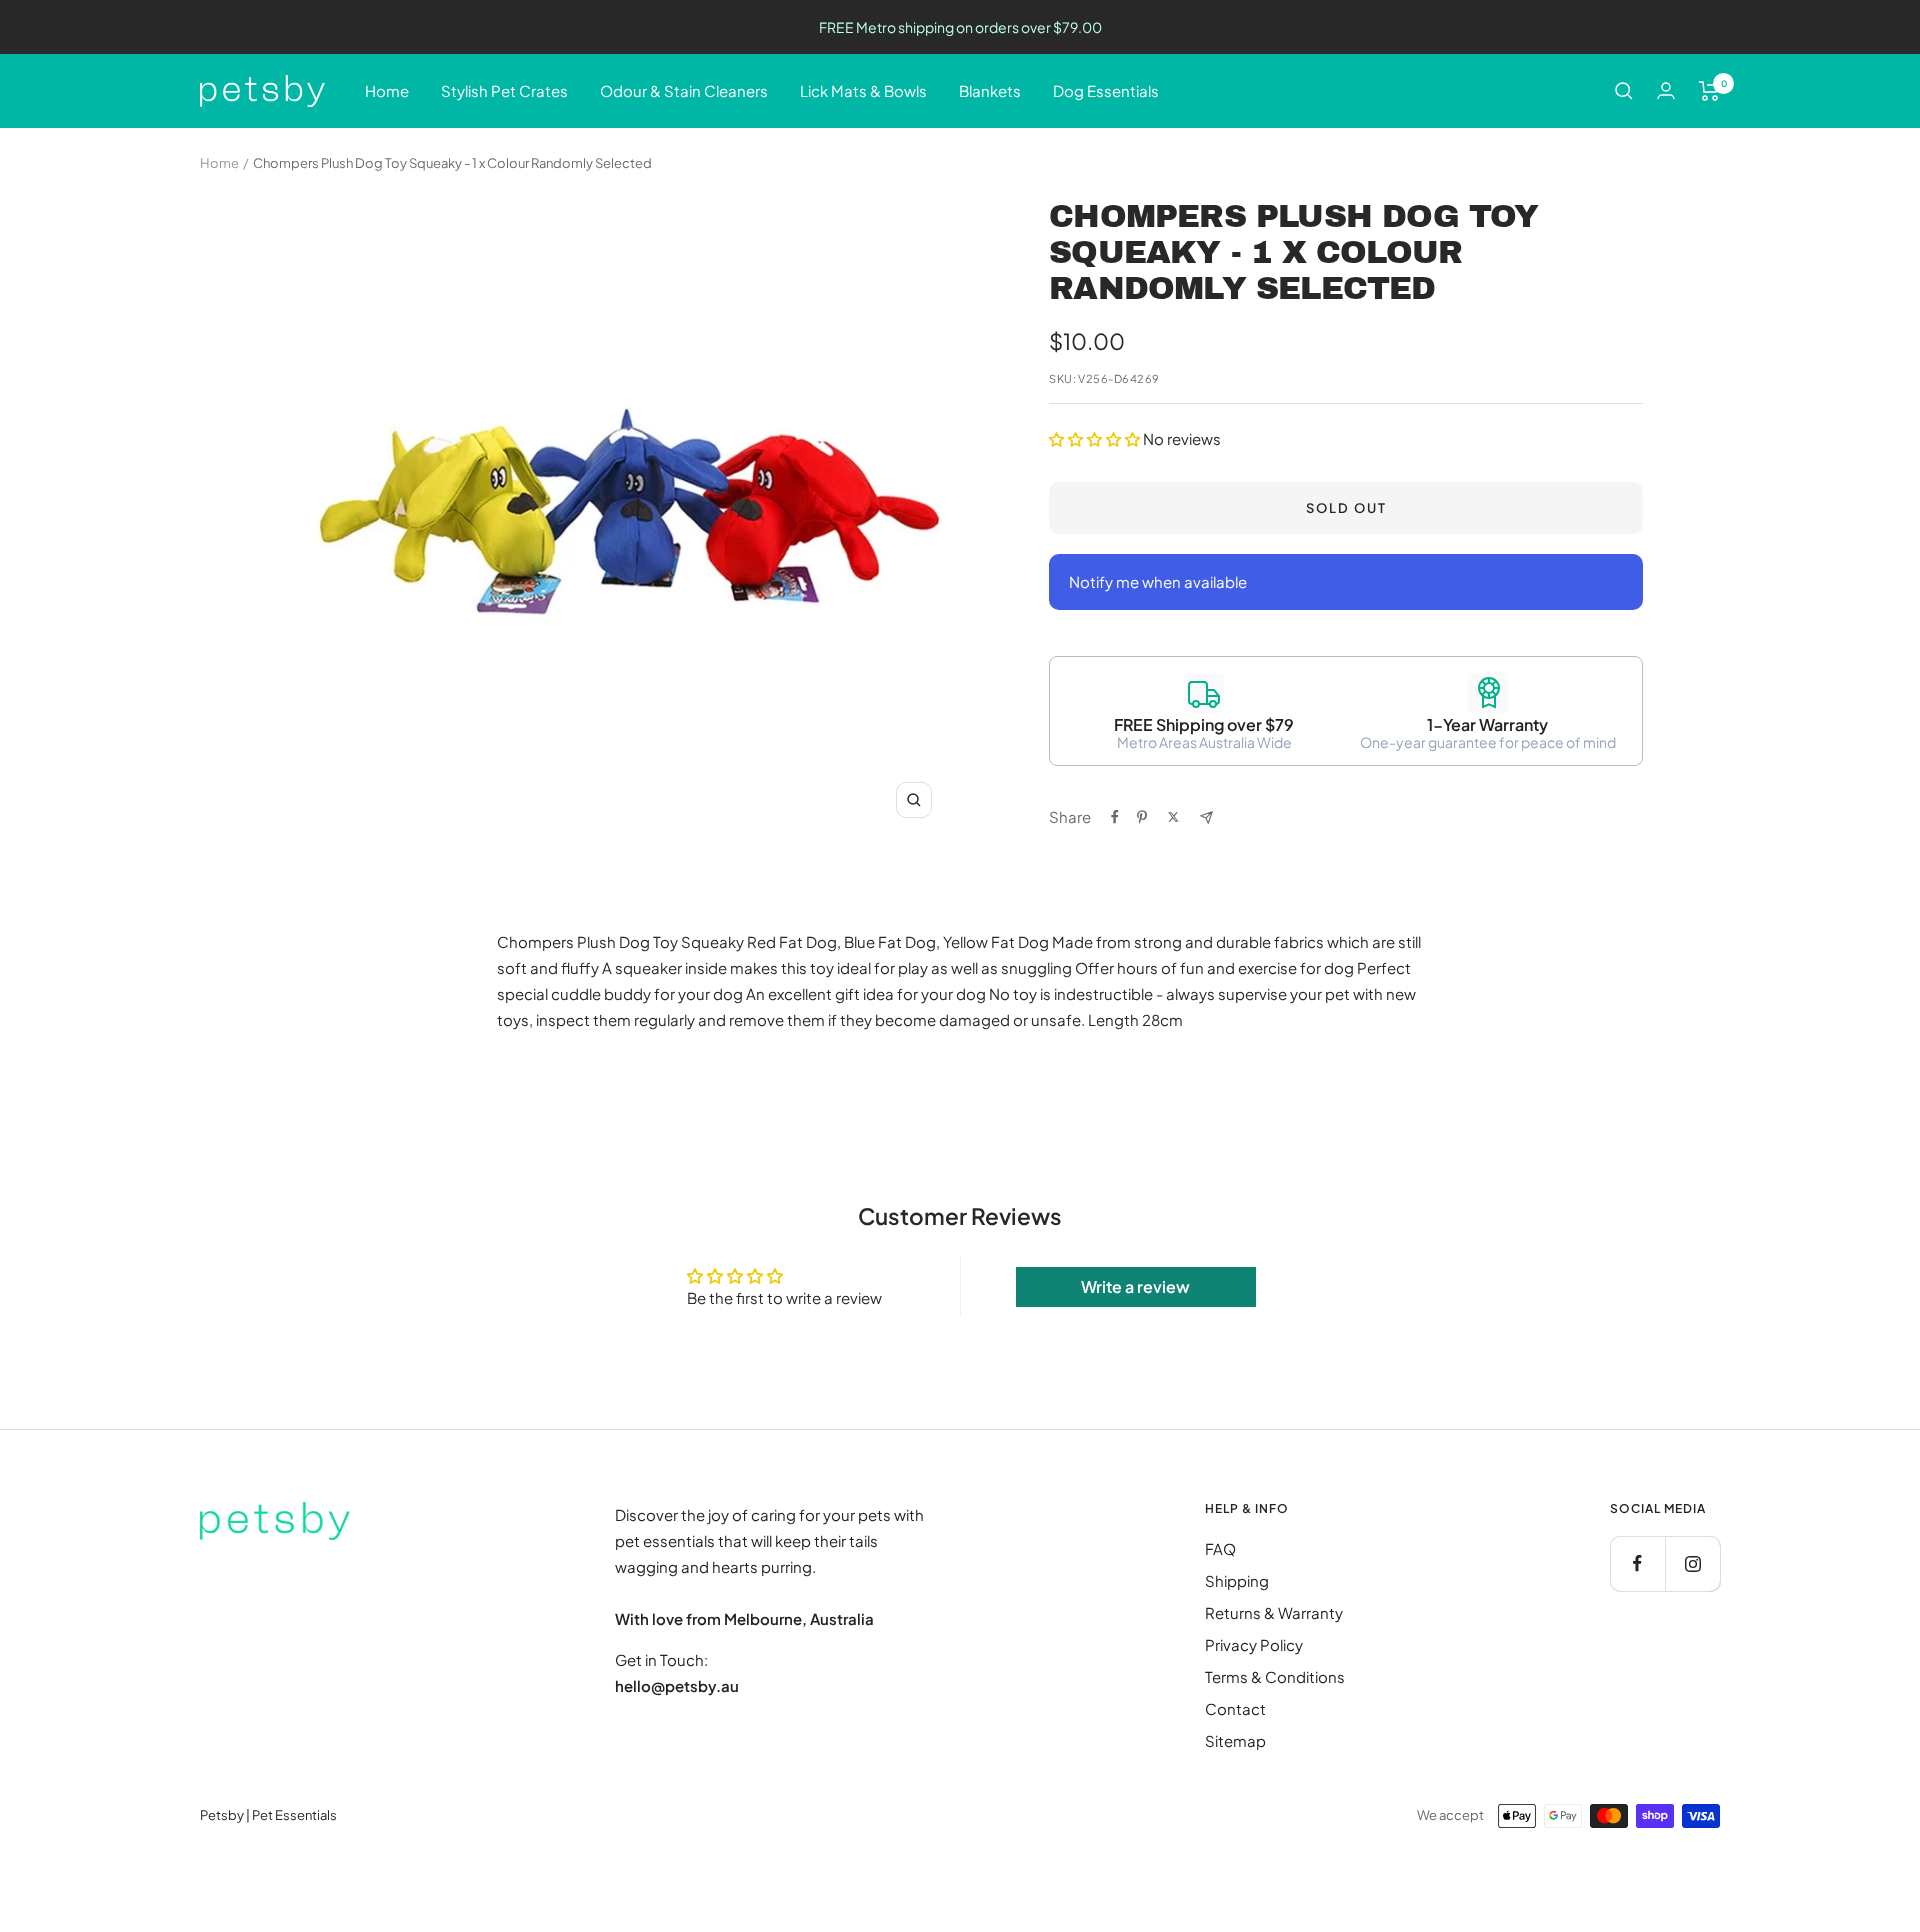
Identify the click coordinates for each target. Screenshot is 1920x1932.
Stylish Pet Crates (504, 90)
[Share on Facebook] (1115, 817)
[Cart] (1709, 91)
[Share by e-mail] (1206, 817)
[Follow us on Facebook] (1637, 1563)
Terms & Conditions (1275, 1676)
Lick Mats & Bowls (863, 90)
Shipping (1237, 1580)
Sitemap (1235, 1740)
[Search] (1624, 91)
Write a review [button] (1135, 1286)
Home (387, 90)
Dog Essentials (1106, 90)
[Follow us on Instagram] (1692, 1563)
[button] (1096, 438)
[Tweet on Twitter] (1173, 817)
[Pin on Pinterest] (1142, 817)
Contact (1235, 1708)
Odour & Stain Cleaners (684, 90)
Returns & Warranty (1274, 1612)
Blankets (990, 90)
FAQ (1220, 1548)
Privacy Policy (1254, 1644)
